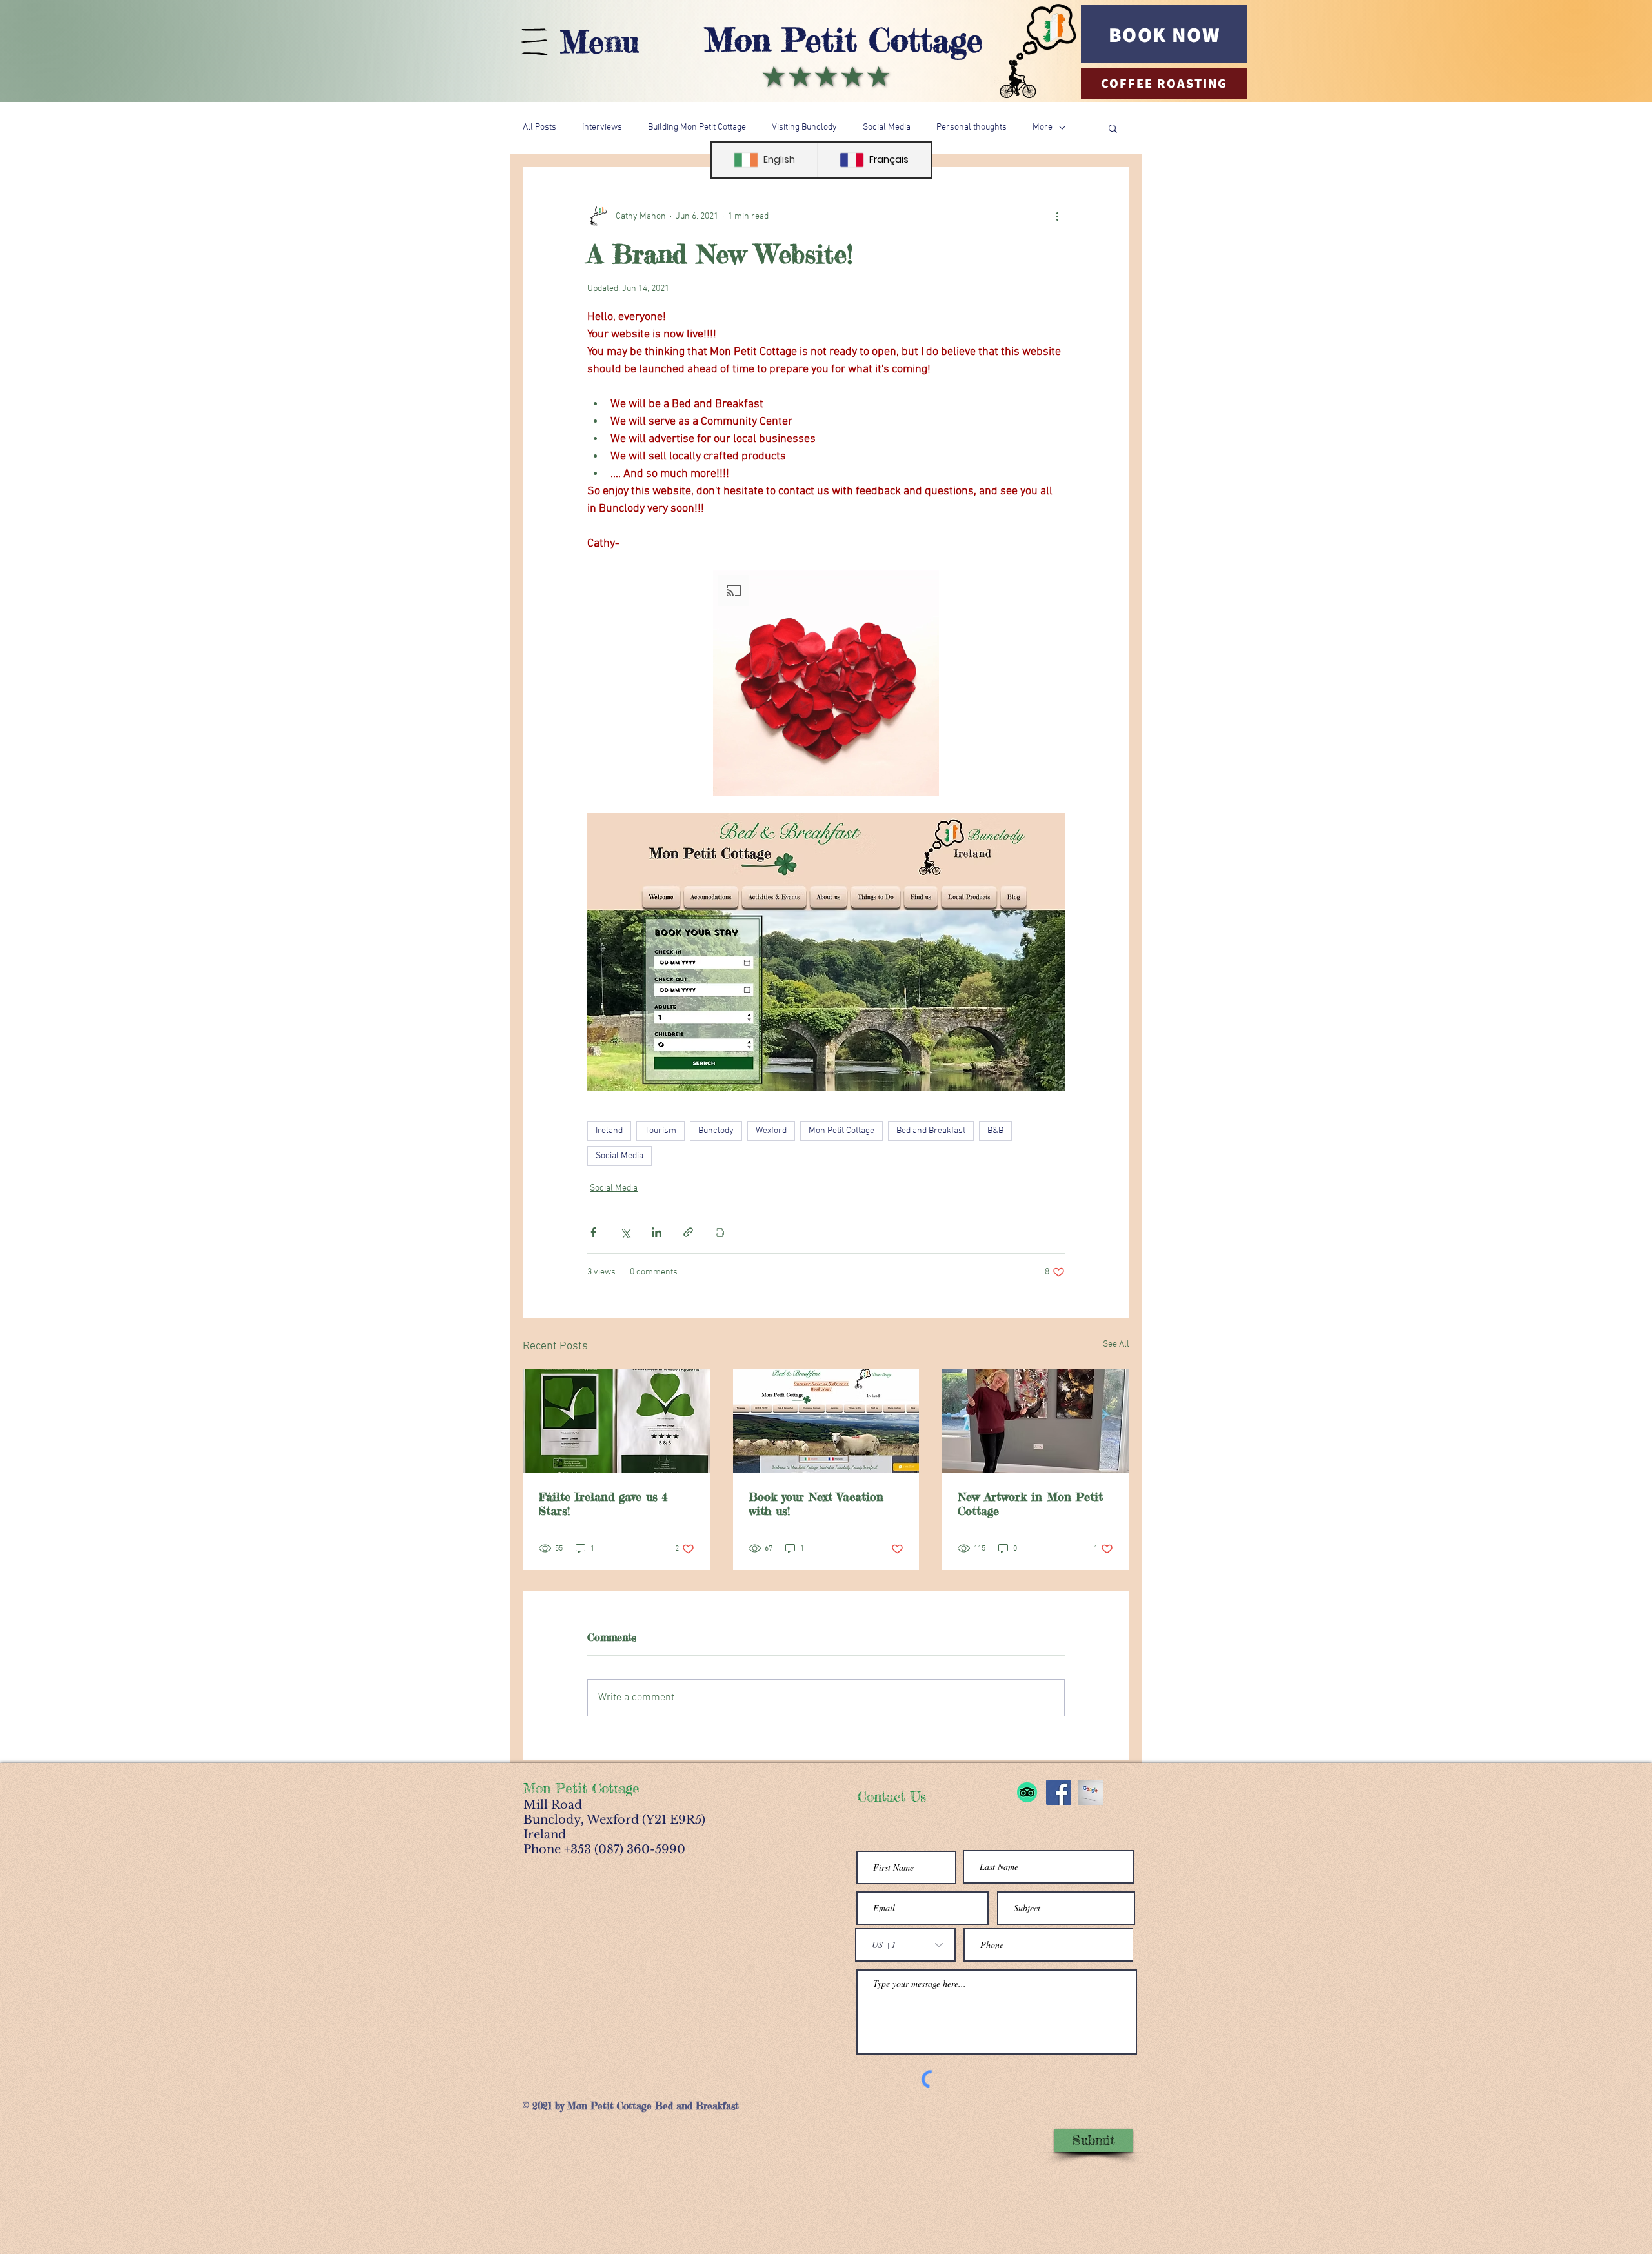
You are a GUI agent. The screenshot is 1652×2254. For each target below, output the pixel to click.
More (1043, 127)
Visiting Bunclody (804, 127)
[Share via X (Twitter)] (625, 1232)
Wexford (771, 1131)
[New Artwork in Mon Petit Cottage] (1035, 1421)
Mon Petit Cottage (844, 40)
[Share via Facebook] (593, 1232)
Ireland (609, 1131)
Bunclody (716, 1131)
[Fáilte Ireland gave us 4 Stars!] (617, 1421)
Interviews (602, 127)
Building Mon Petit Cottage (697, 127)
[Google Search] (1090, 1792)
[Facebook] (1059, 1792)
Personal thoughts (972, 127)
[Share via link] (688, 1232)
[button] (1113, 128)
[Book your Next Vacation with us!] (826, 1421)
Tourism (660, 1131)
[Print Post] (720, 1232)
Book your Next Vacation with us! (816, 1504)
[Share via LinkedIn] (657, 1232)
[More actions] (1057, 216)
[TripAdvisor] (1027, 1792)
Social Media (887, 127)
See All (1116, 1344)
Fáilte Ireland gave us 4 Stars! (603, 1504)
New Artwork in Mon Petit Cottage (1030, 1504)
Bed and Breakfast (931, 1131)
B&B (995, 1131)
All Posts (539, 127)
